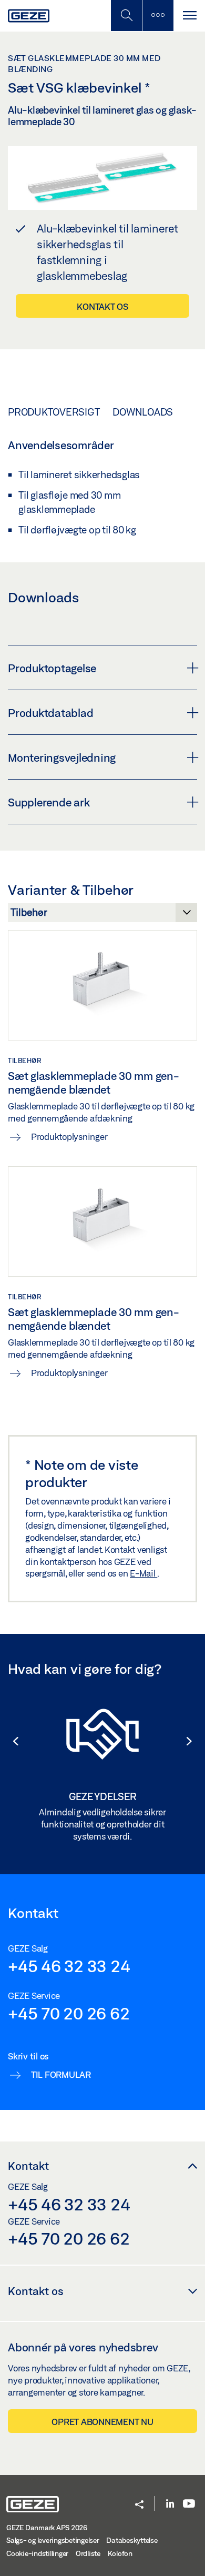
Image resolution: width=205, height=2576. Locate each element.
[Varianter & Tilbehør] (102, 915)
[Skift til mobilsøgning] (158, 16)
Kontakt (28, 2166)
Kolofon (120, 2553)
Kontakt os (102, 306)
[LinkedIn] (170, 2504)
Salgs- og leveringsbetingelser (53, 2540)
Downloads (143, 412)
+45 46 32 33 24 (69, 1966)
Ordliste (88, 2553)
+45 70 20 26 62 (69, 2013)
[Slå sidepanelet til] (189, 16)
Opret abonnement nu (102, 2422)
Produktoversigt (54, 412)
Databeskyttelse (132, 2540)
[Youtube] (189, 2504)
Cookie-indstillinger (37, 2553)
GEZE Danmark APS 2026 (47, 2528)
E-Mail (143, 1573)
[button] (11, 1741)
